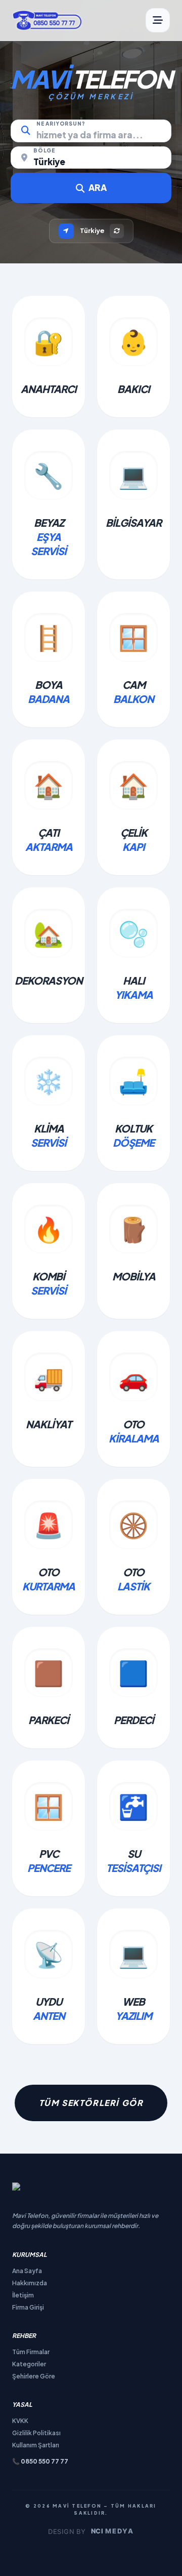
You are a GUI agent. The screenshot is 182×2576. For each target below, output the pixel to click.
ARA (98, 187)
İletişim (23, 2295)
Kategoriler (29, 2364)
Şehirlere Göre (34, 2376)
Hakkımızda (30, 2283)
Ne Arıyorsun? (61, 124)
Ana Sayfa (27, 2271)
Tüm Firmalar (31, 2352)
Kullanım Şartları (36, 2445)
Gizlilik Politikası (36, 2433)
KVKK (20, 2421)
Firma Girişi (28, 2307)
